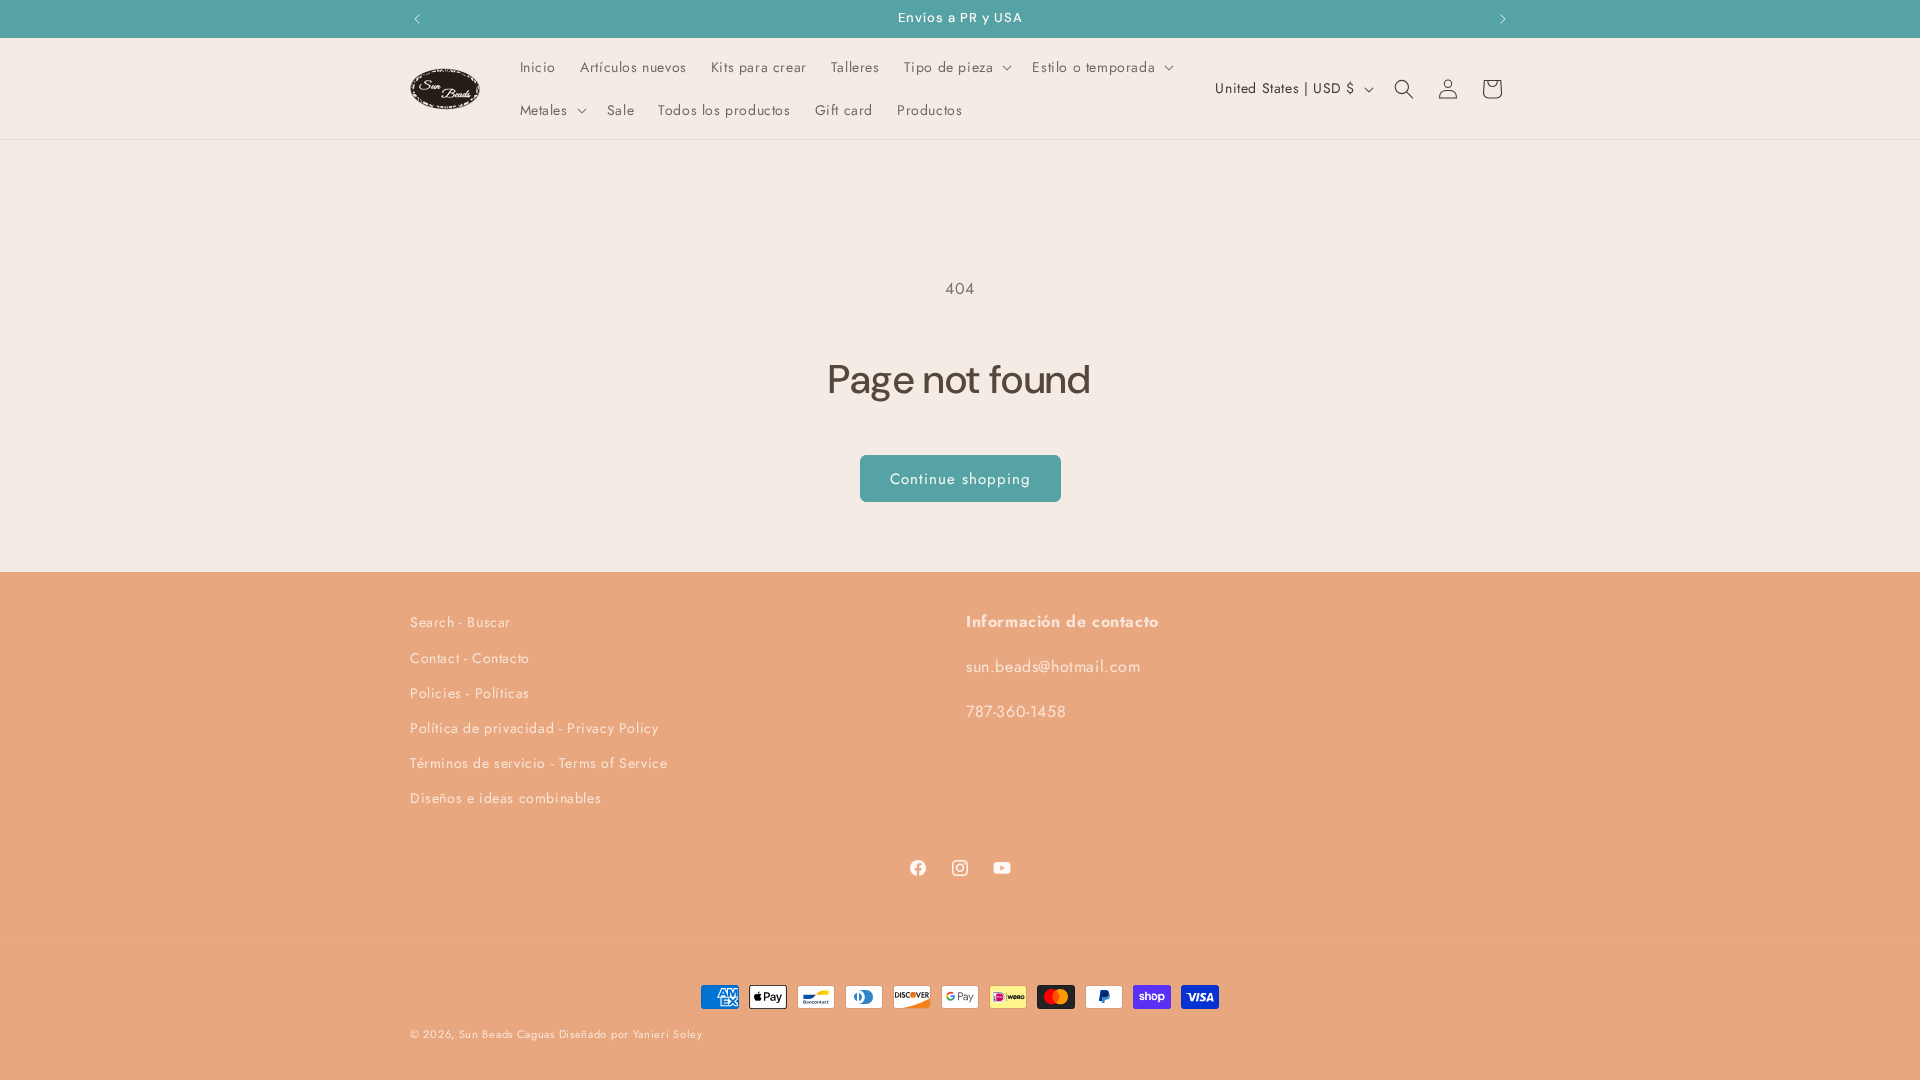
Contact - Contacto (470, 658)
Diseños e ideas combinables (505, 798)
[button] (956, 67)
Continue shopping (960, 479)
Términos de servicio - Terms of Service (538, 763)
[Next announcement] (1503, 19)
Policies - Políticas (470, 693)
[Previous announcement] (417, 19)
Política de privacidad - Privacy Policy (534, 728)
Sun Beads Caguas (509, 1034)
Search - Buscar (460, 622)
